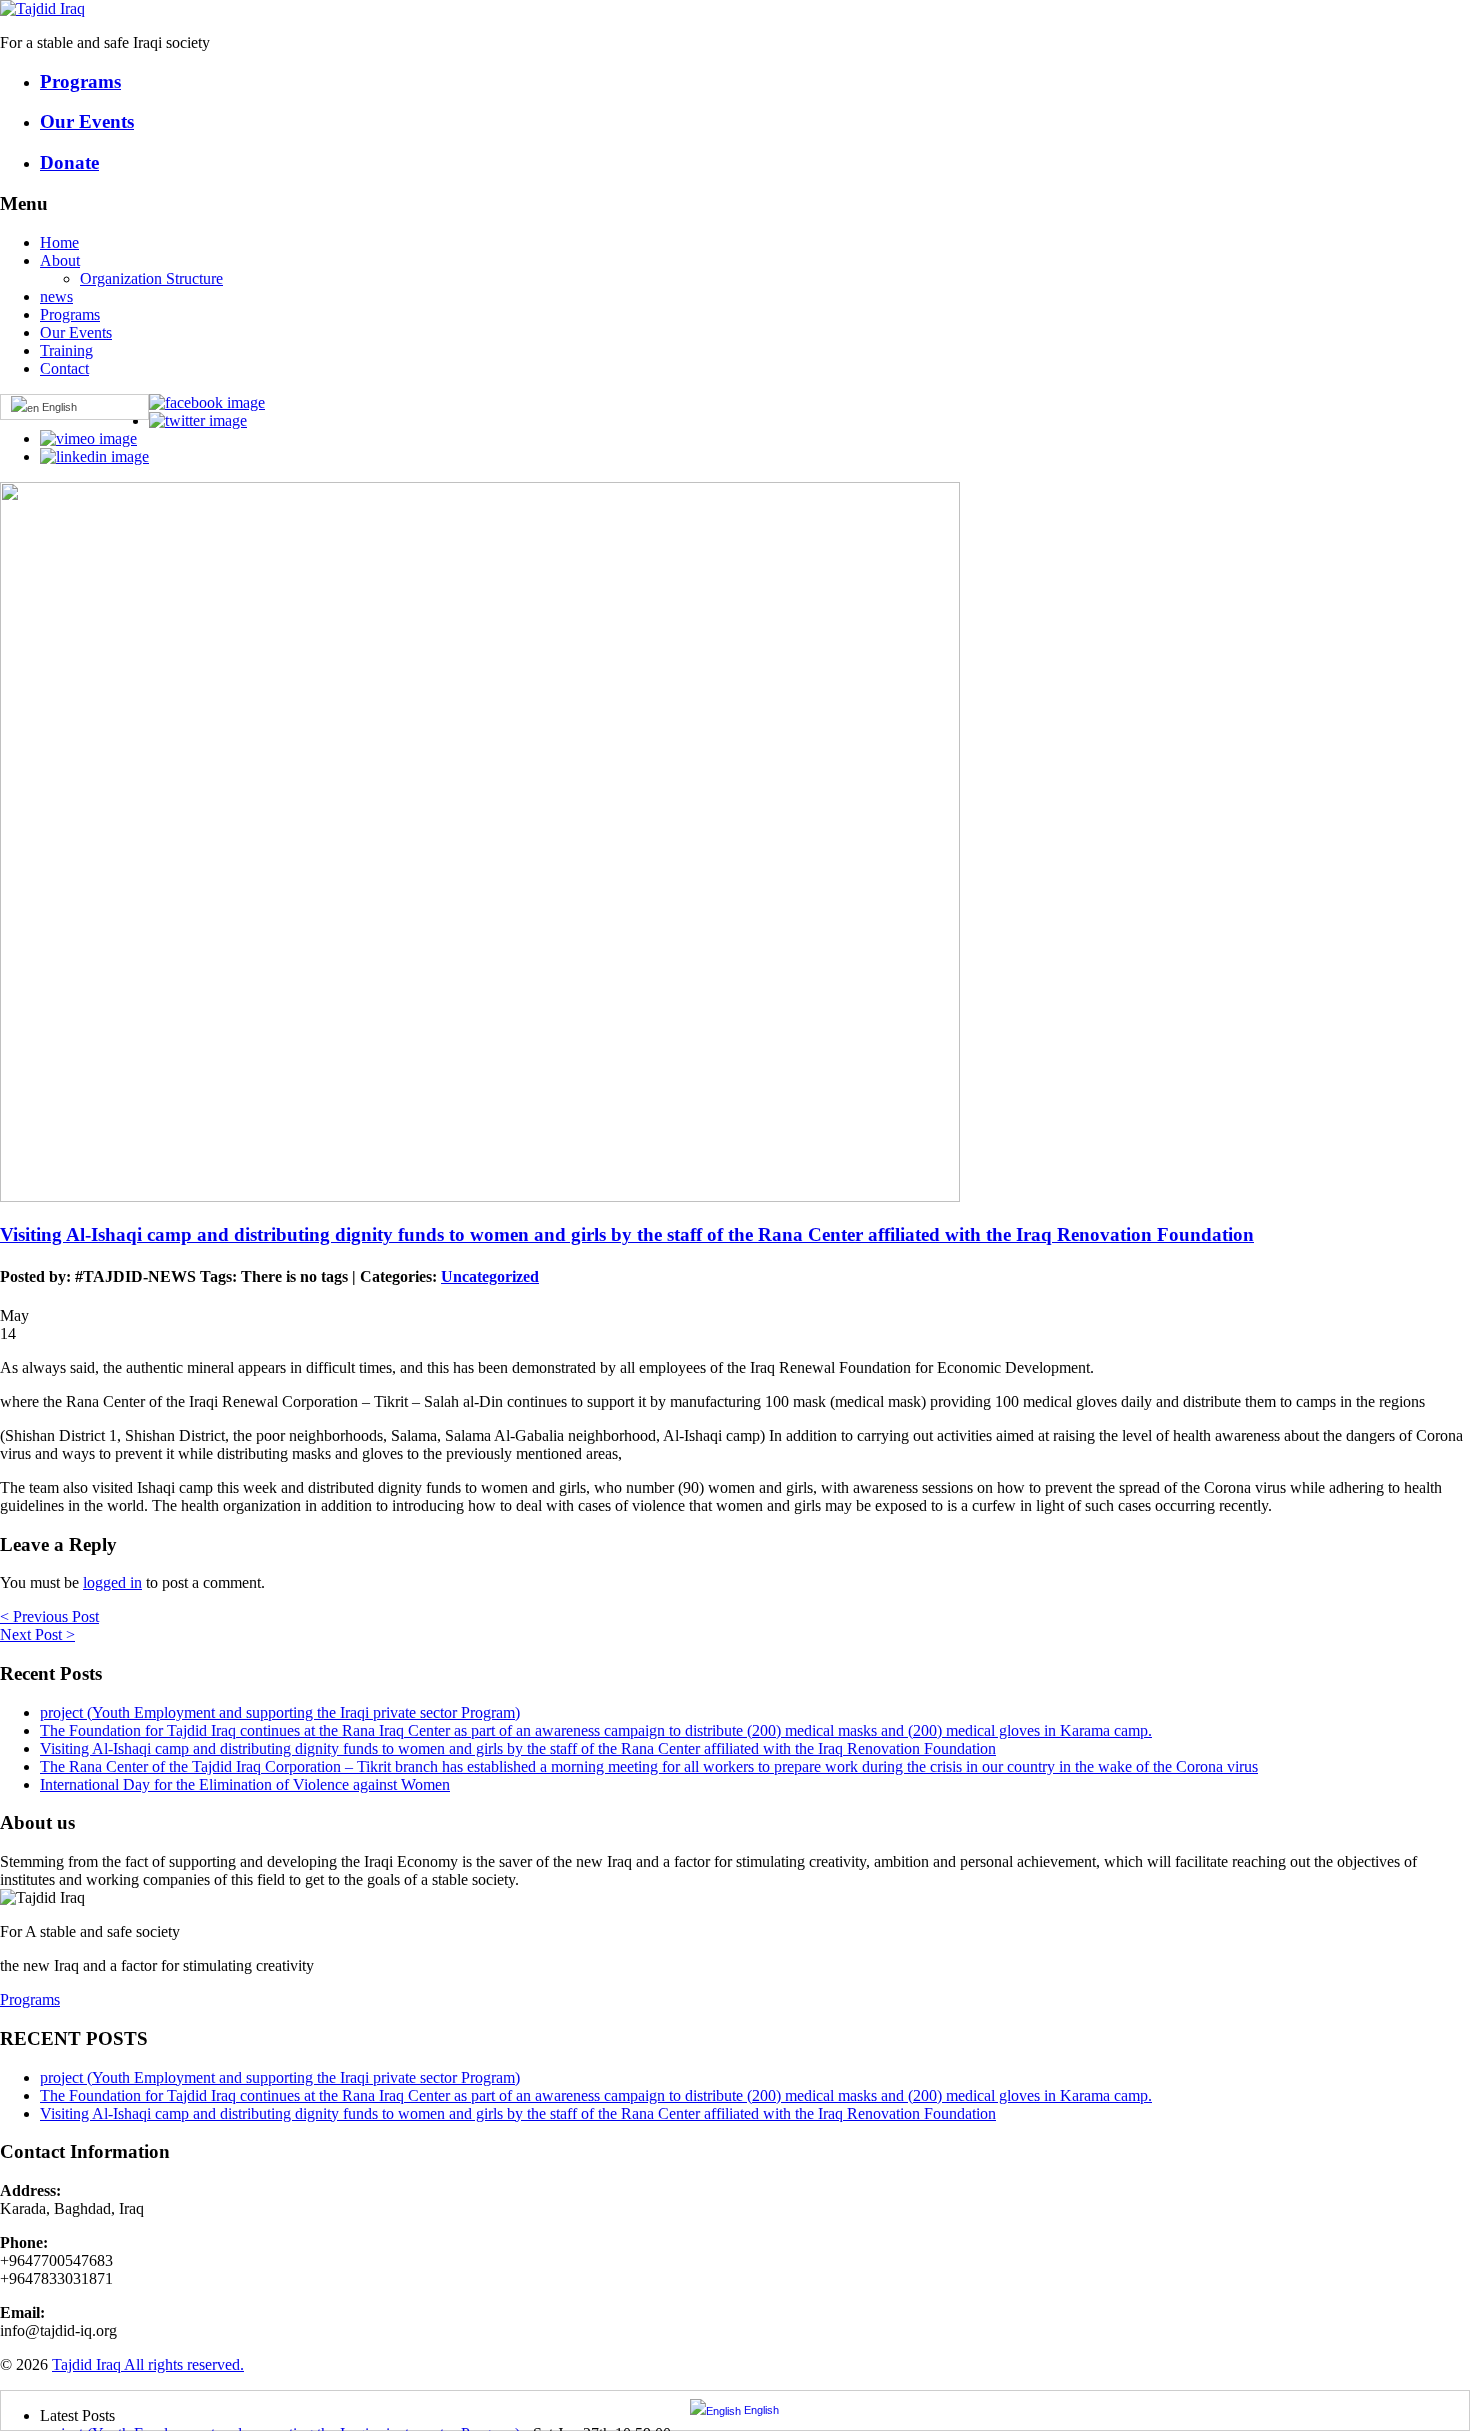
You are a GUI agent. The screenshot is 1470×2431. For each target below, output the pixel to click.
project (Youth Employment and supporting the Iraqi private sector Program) (280, 1712)
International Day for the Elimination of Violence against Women (245, 1784)
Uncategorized (490, 1276)
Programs (70, 314)
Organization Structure (151, 278)
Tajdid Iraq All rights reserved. (148, 2364)
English (58, 407)
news (56, 296)
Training (66, 350)
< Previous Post (49, 1616)
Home (59, 242)
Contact (64, 368)
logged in (112, 1582)
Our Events (76, 332)
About (60, 260)
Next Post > (37, 1634)
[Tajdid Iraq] (42, 8)
